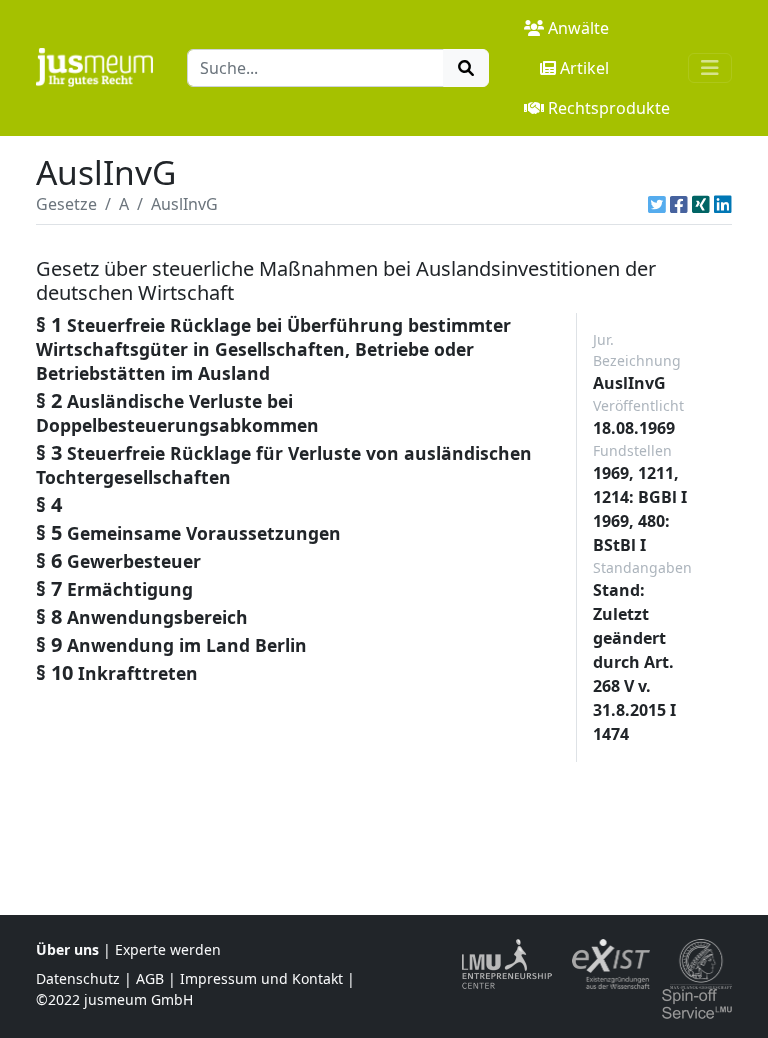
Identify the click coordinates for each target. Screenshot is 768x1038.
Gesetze (66, 204)
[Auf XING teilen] (701, 204)
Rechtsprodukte (609, 108)
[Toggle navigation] (710, 68)
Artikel (584, 68)
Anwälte (578, 28)
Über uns (67, 949)
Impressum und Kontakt (261, 978)
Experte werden (168, 949)
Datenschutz (78, 978)
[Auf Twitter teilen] (657, 204)
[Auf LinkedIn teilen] (723, 204)
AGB (150, 978)
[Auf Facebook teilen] (679, 204)
